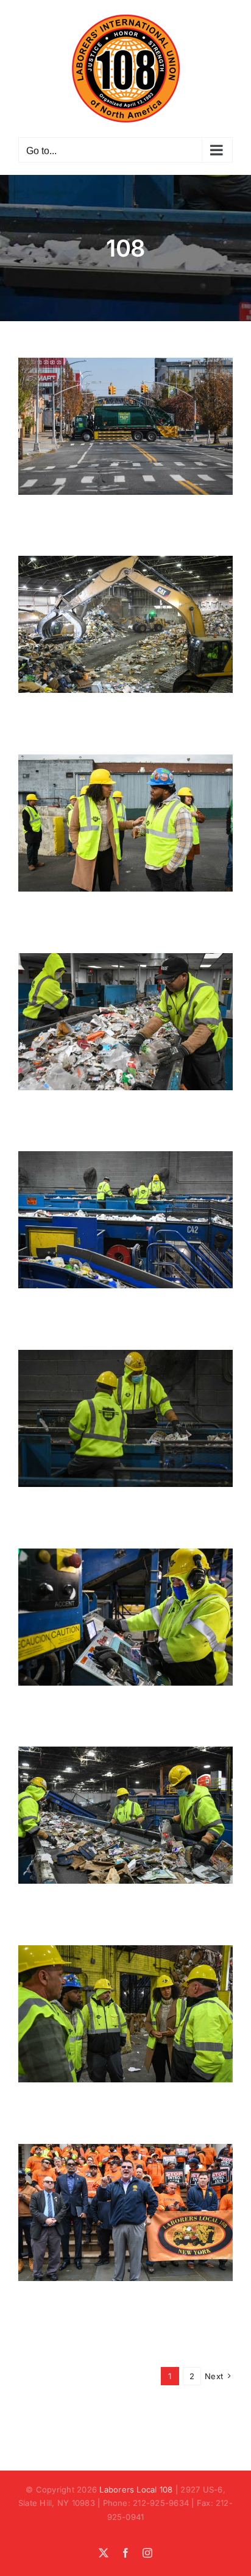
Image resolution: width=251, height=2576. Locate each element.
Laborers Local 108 (136, 2489)
